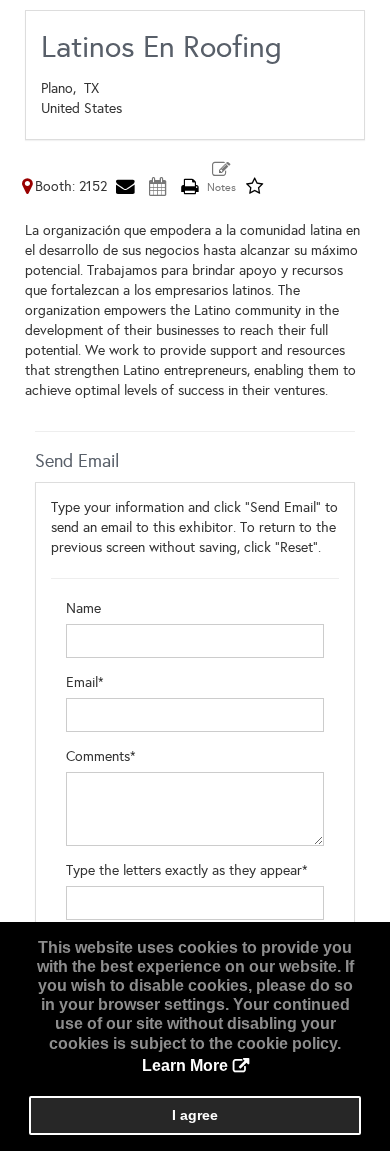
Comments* (101, 756)
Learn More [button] (185, 1065)
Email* (85, 682)
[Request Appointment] (157, 186)
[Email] (125, 186)
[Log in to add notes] (221, 178)
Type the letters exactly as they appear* (187, 870)
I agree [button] (195, 1115)
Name (83, 608)
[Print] (189, 186)
